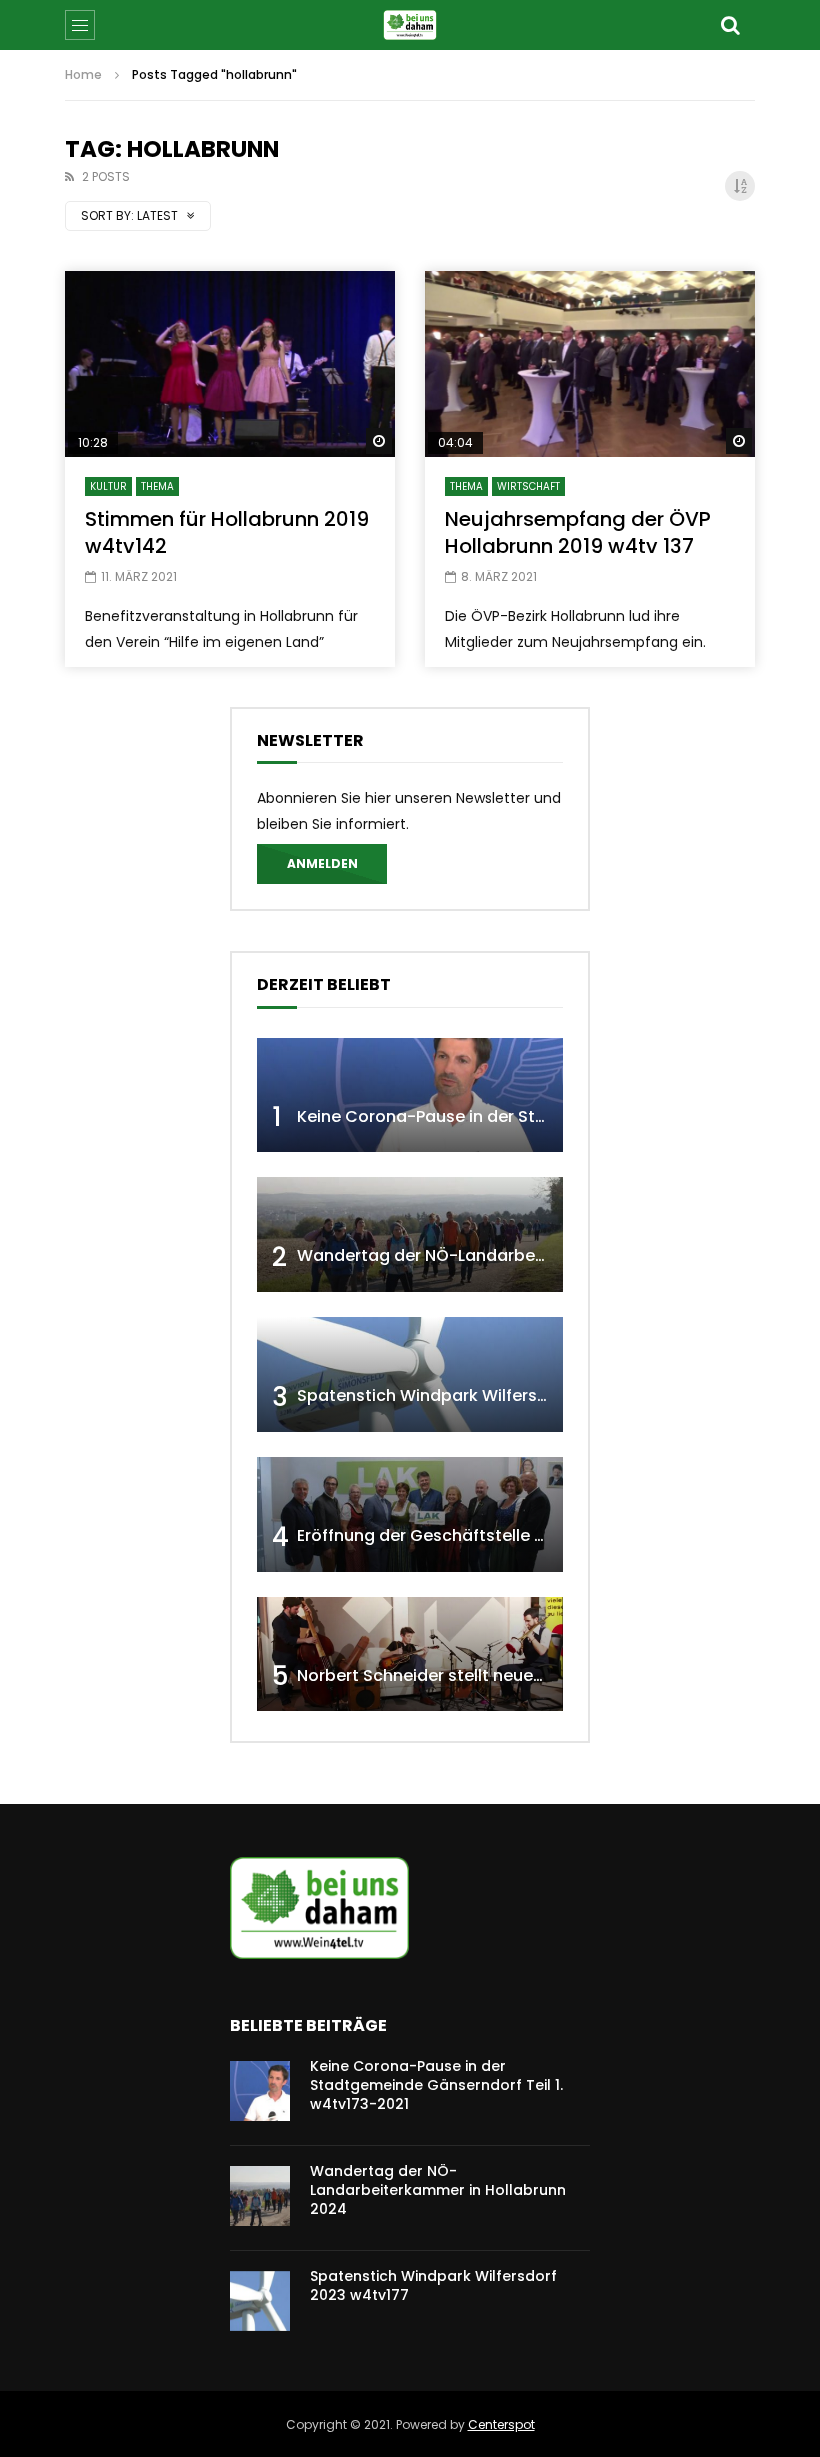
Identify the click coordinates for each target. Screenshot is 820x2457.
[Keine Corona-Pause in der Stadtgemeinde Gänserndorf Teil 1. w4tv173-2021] (410, 1095)
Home (83, 74)
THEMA (157, 486)
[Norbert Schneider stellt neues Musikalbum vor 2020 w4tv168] (410, 1654)
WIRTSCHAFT (528, 486)
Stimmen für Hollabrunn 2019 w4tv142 (227, 532)
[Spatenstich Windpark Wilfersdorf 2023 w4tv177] (410, 1374)
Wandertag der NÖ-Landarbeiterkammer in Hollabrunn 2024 (541, 1255)
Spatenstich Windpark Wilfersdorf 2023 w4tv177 (490, 1395)
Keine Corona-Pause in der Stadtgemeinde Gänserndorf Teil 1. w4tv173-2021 (436, 2085)
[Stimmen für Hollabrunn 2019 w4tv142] (230, 364)
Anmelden (322, 863)
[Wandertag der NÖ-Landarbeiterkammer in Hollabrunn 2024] (410, 1234)
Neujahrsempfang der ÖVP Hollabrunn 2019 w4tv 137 (578, 532)
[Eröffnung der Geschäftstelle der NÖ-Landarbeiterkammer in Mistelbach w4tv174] (410, 1514)
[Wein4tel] (409, 25)
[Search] (730, 25)
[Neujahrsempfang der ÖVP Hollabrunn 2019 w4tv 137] (590, 364)
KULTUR (108, 486)
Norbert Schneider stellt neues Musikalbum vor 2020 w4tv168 (542, 1675)
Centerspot (501, 2424)
